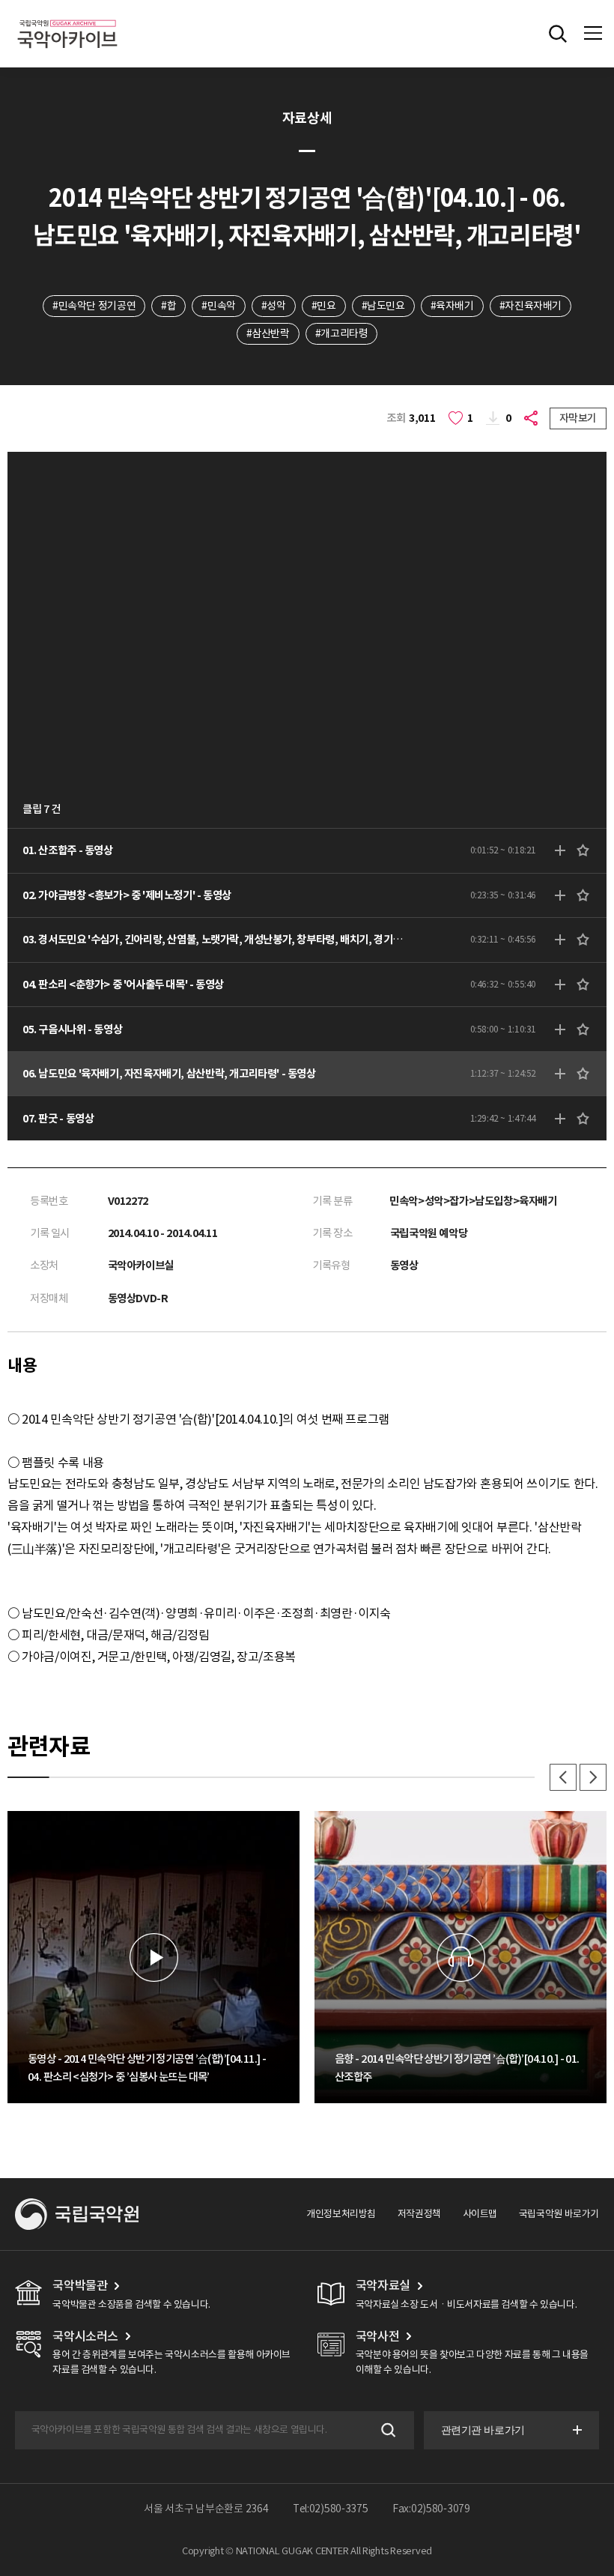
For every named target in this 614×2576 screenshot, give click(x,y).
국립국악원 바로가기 (559, 2214)
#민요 (324, 306)
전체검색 (558, 34)
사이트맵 (480, 2214)
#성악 (274, 306)
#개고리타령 (342, 333)
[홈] (67, 18)
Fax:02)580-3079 (431, 2509)
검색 (387, 2430)
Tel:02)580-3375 (331, 2509)
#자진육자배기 (531, 306)
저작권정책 (419, 2214)
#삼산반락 (268, 333)
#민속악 (218, 306)
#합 (168, 306)
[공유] (533, 418)
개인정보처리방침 (341, 2214)
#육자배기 (452, 306)
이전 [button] (563, 1777)
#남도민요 (383, 306)
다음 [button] (593, 1777)
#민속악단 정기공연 (94, 306)
